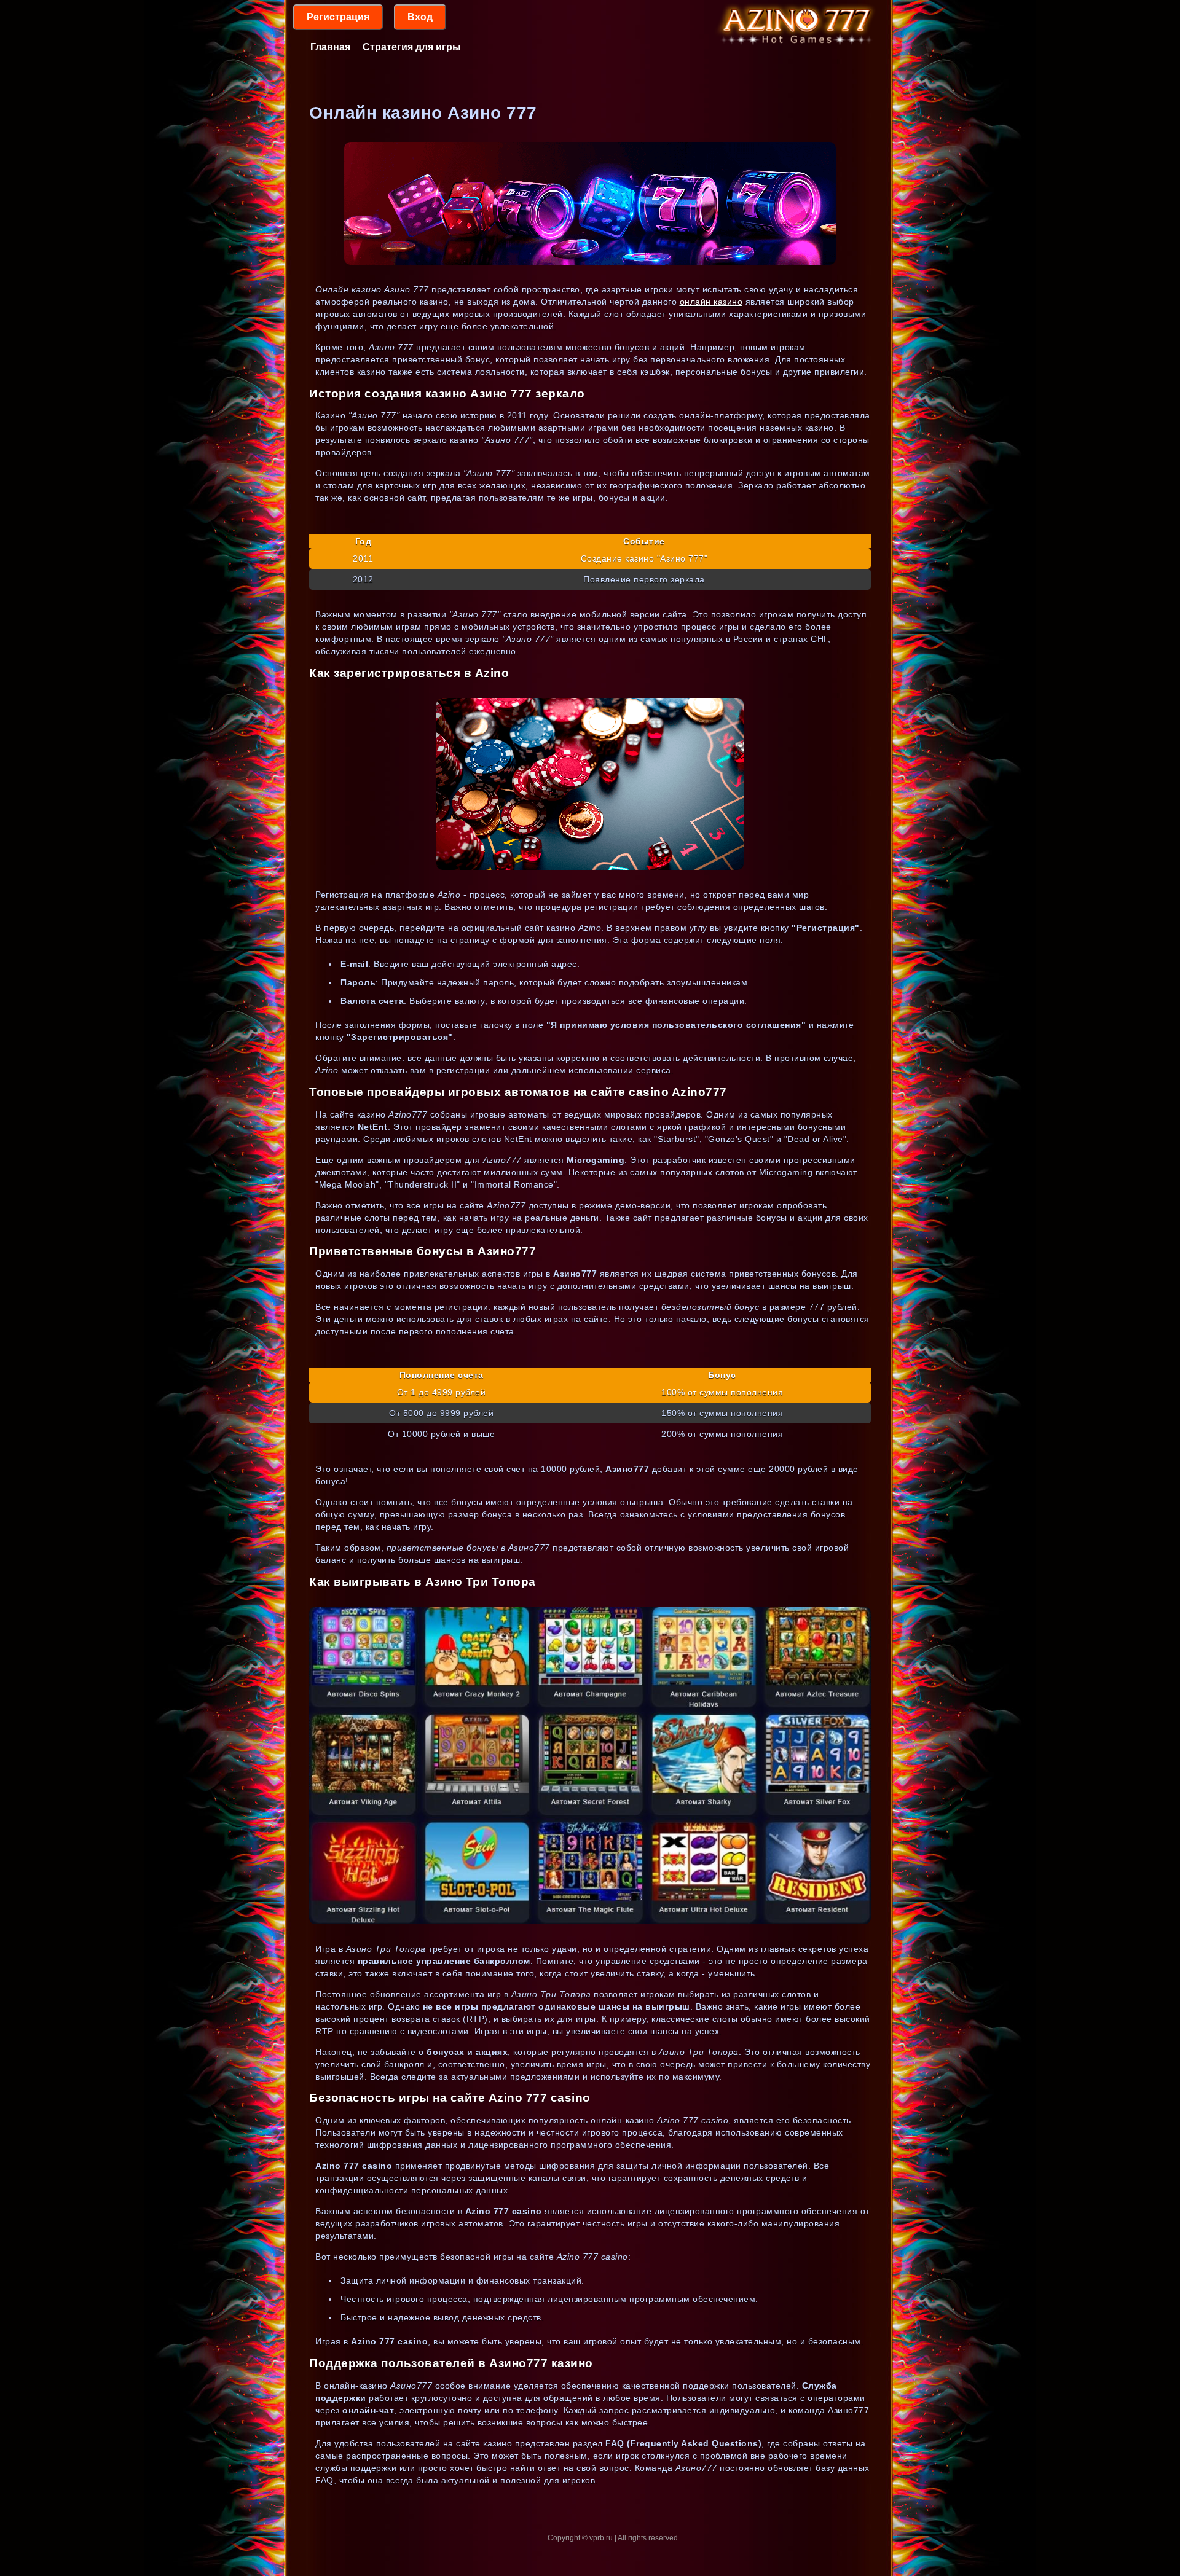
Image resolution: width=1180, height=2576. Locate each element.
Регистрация (338, 17)
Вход (420, 17)
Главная (330, 47)
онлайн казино (711, 302)
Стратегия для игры (412, 47)
